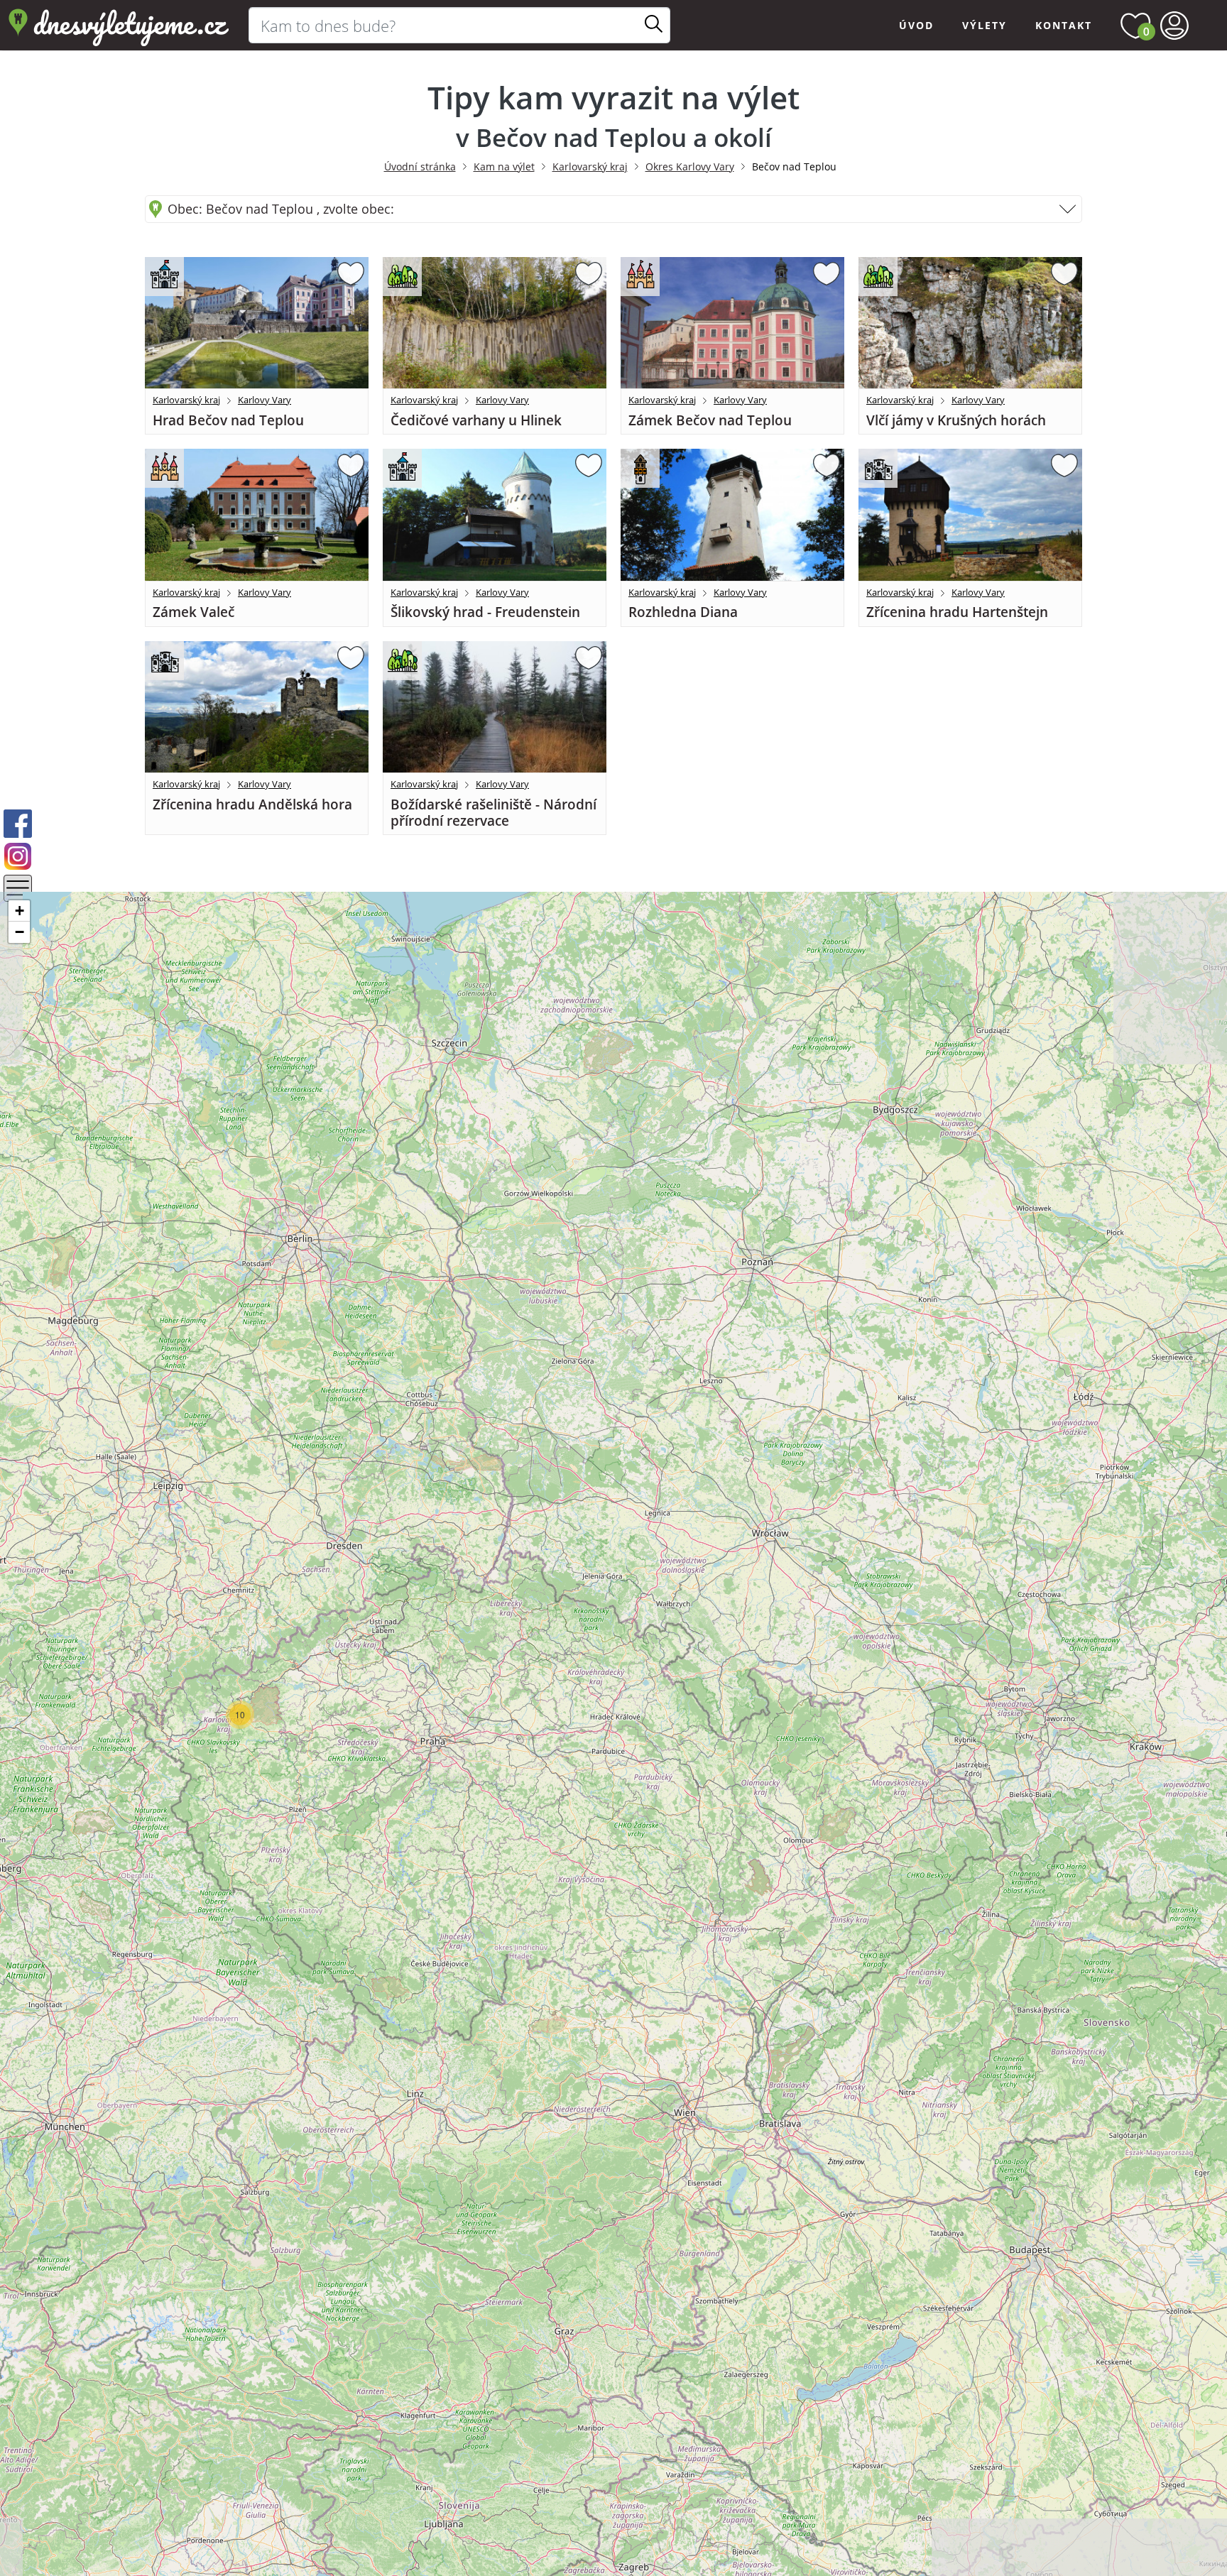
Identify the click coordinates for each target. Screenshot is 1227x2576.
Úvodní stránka (420, 167)
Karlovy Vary (265, 400)
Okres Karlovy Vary (690, 167)
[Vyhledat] (654, 25)
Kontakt (1064, 25)
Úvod (916, 25)
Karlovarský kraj (590, 167)
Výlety (985, 25)
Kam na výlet (504, 167)
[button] (240, 1715)
